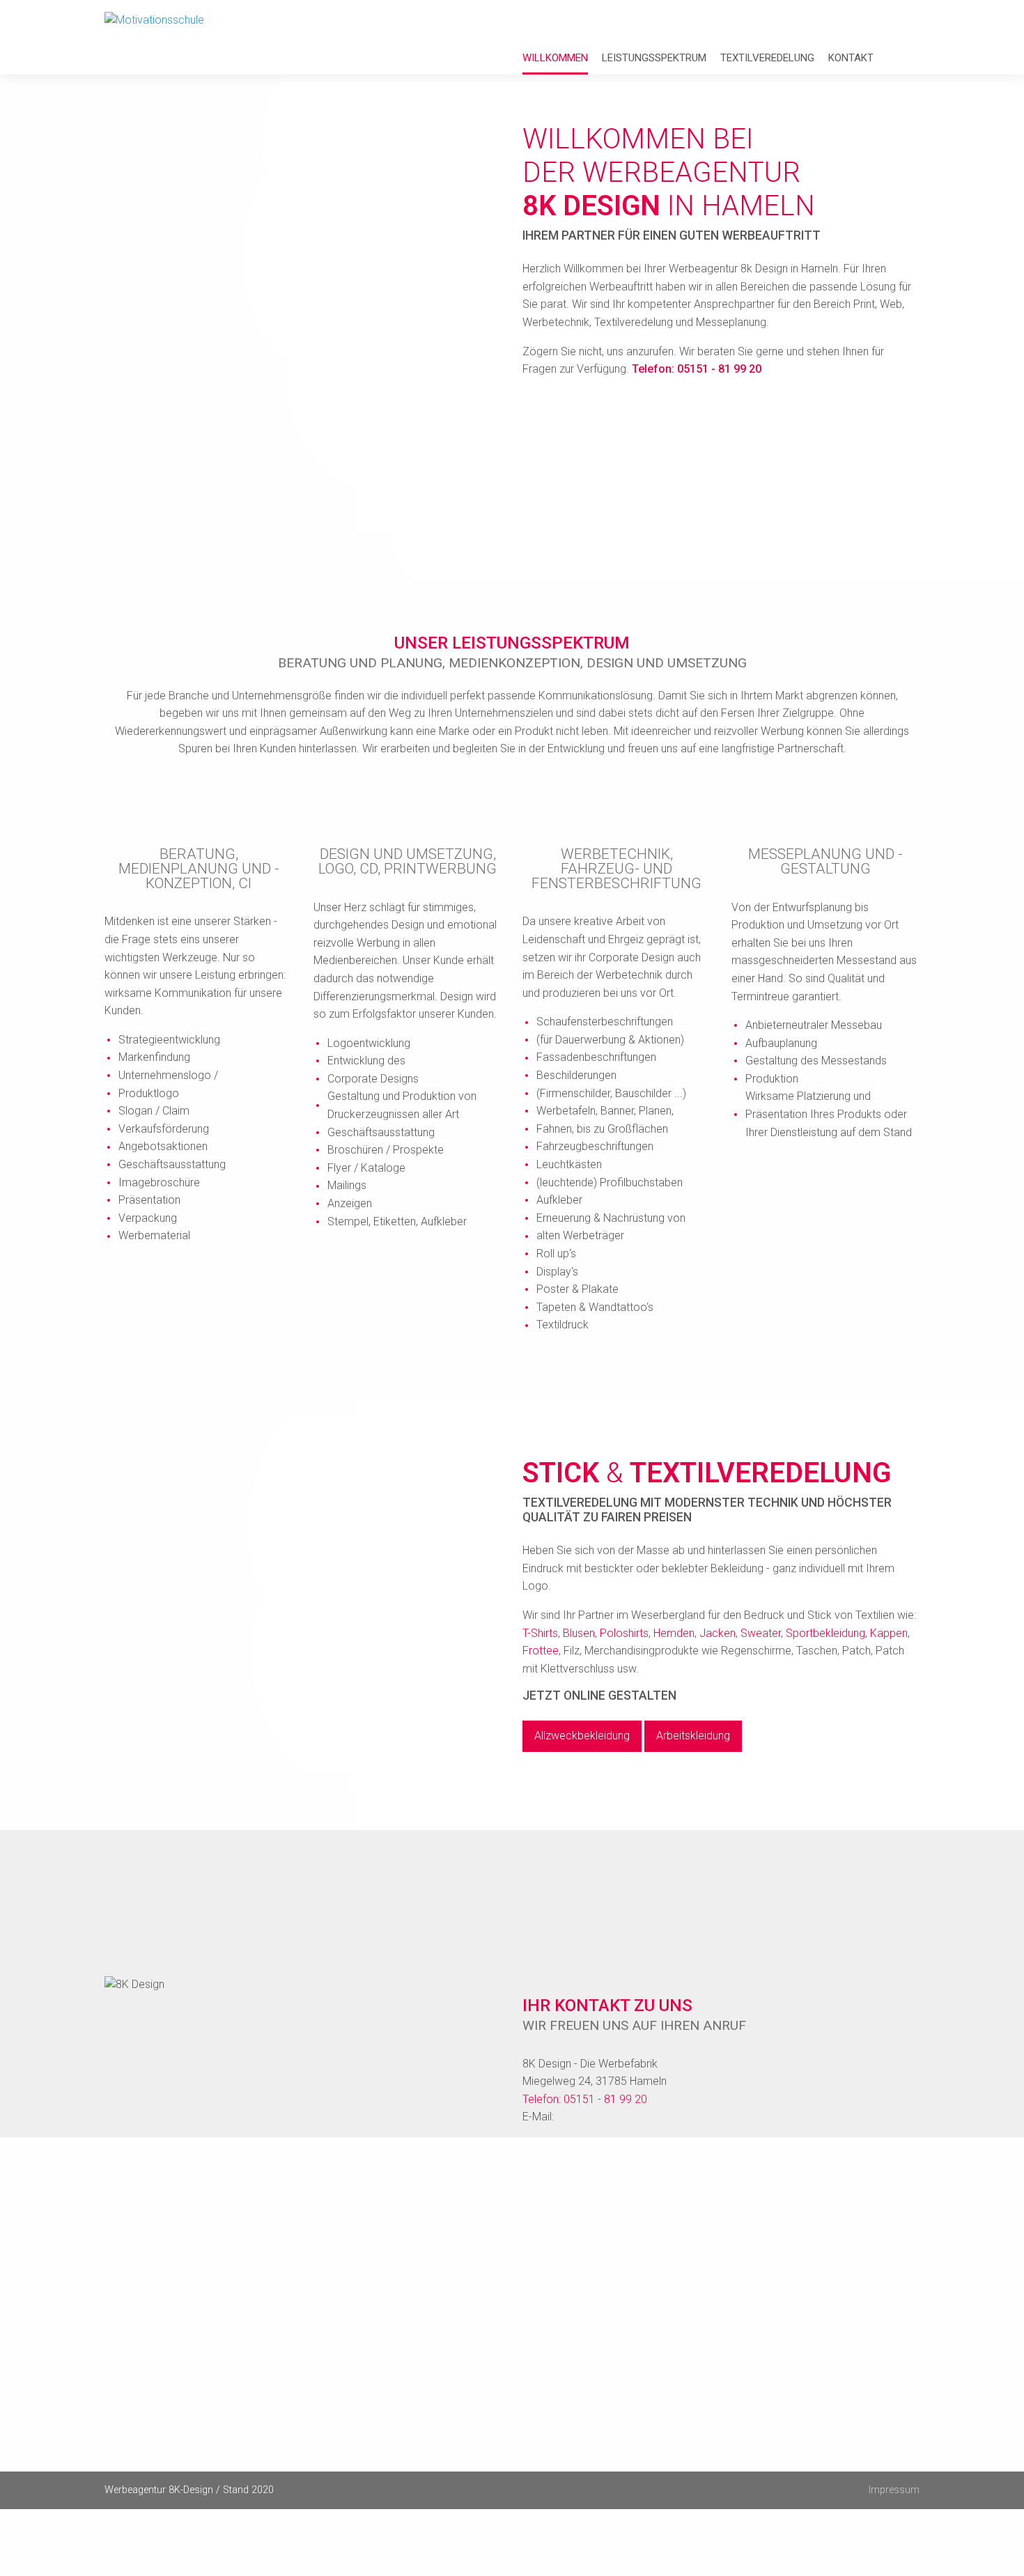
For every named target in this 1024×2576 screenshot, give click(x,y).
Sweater (761, 1633)
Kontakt (851, 58)
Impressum (894, 2490)
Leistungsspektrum (654, 58)
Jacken (717, 1633)
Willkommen (555, 58)
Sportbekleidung (825, 1633)
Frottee (541, 1651)
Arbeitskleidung (693, 1736)
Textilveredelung (767, 58)
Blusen (579, 1633)
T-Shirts (540, 1633)
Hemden (674, 1633)
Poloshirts (624, 1633)
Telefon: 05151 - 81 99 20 (697, 369)
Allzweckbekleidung (582, 1736)
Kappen (889, 1633)
